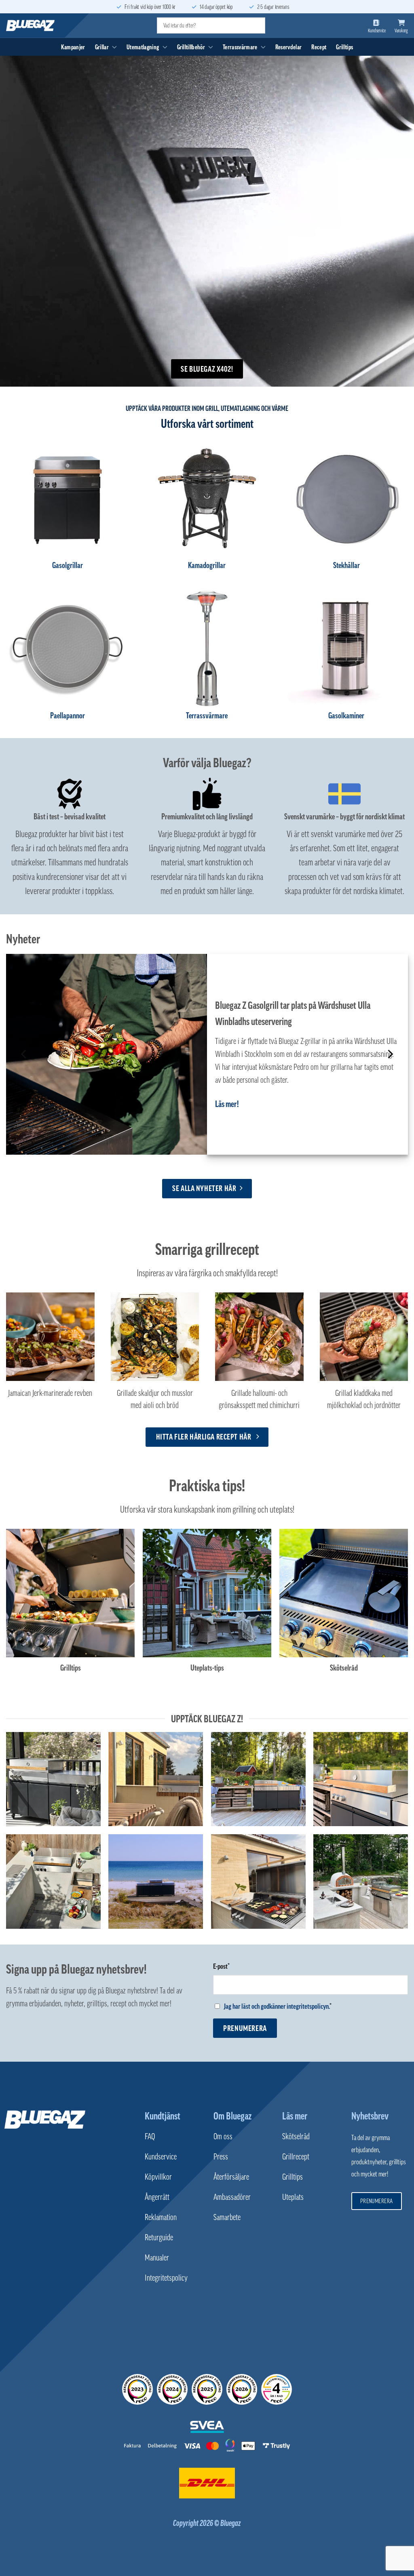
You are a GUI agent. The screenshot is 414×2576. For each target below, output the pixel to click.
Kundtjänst (163, 2116)
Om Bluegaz (232, 2116)
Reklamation (161, 2217)
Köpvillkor (158, 2177)
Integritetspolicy (166, 2278)
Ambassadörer (232, 2197)
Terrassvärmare (240, 47)
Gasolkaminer (346, 716)
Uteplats (293, 2197)
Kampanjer (73, 47)
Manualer (157, 2258)
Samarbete (227, 2217)
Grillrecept (296, 2157)
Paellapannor (68, 716)
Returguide (159, 2237)
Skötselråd (296, 2136)
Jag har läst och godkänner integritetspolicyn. (277, 2006)
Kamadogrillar (207, 565)
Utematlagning (143, 47)
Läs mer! (227, 1104)
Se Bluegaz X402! (207, 369)
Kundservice (161, 2157)
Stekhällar (346, 565)
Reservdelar (289, 47)
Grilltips (344, 47)
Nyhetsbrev (370, 2116)
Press (221, 2157)
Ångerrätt (157, 2197)
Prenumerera (245, 2028)
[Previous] (24, 1054)
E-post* (221, 1966)
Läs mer (295, 2116)
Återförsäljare (231, 2177)
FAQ (150, 2136)
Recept (319, 47)
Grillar (102, 47)
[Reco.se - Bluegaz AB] (137, 2389)
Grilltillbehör (191, 47)
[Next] (390, 1054)
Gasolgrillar (68, 565)
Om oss (223, 2136)
